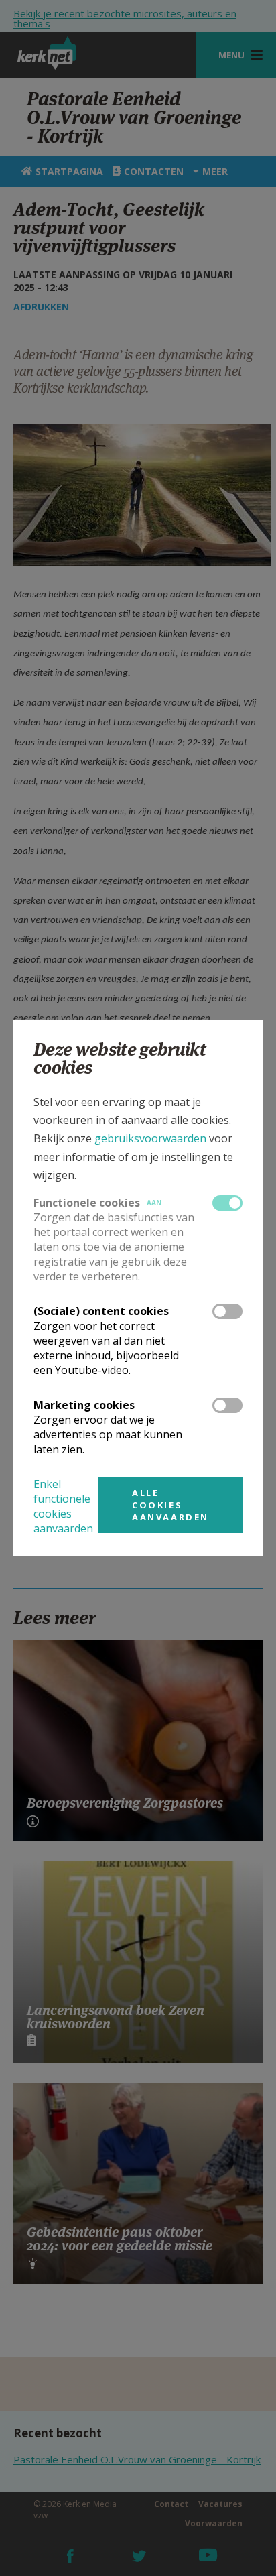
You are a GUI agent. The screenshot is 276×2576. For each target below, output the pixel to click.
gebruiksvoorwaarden (150, 1138)
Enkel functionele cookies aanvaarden (63, 1506)
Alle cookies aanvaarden (170, 1505)
